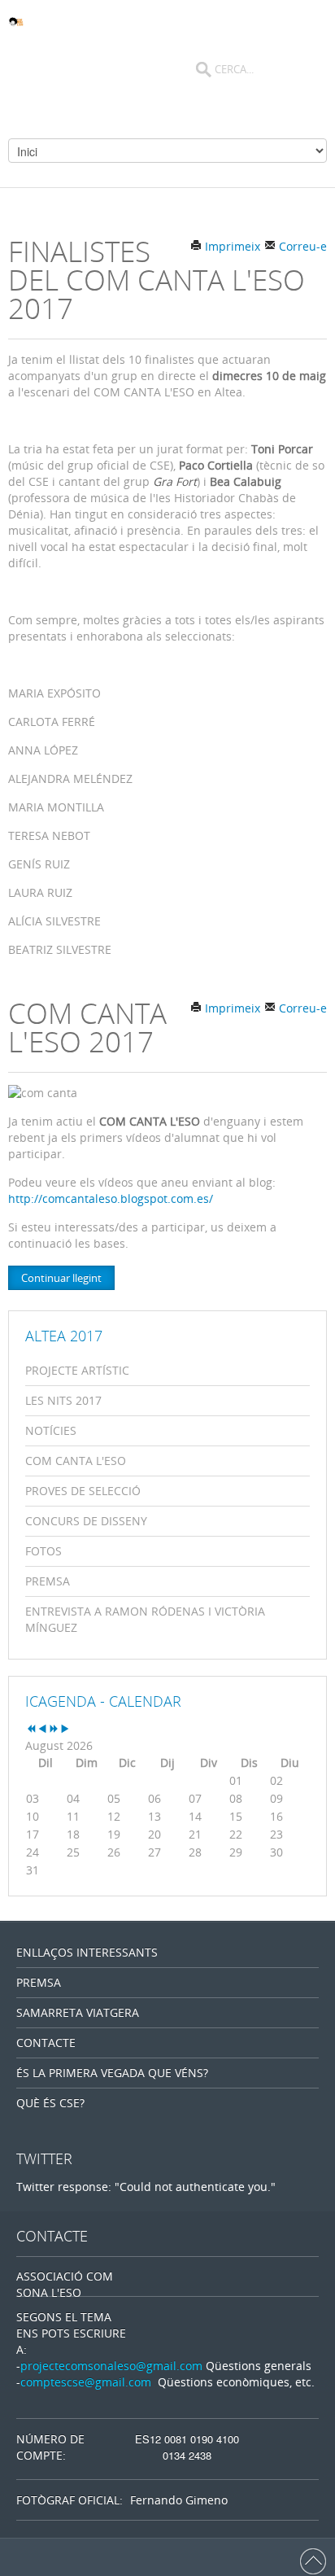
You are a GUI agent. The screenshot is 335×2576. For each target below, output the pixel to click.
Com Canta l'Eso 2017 (87, 1027)
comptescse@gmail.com (86, 2382)
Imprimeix (231, 246)
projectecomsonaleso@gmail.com (111, 2366)
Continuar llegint (61, 1278)
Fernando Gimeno (179, 2500)
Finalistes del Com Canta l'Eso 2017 (157, 280)
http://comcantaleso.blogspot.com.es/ (111, 1198)
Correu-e (301, 246)
